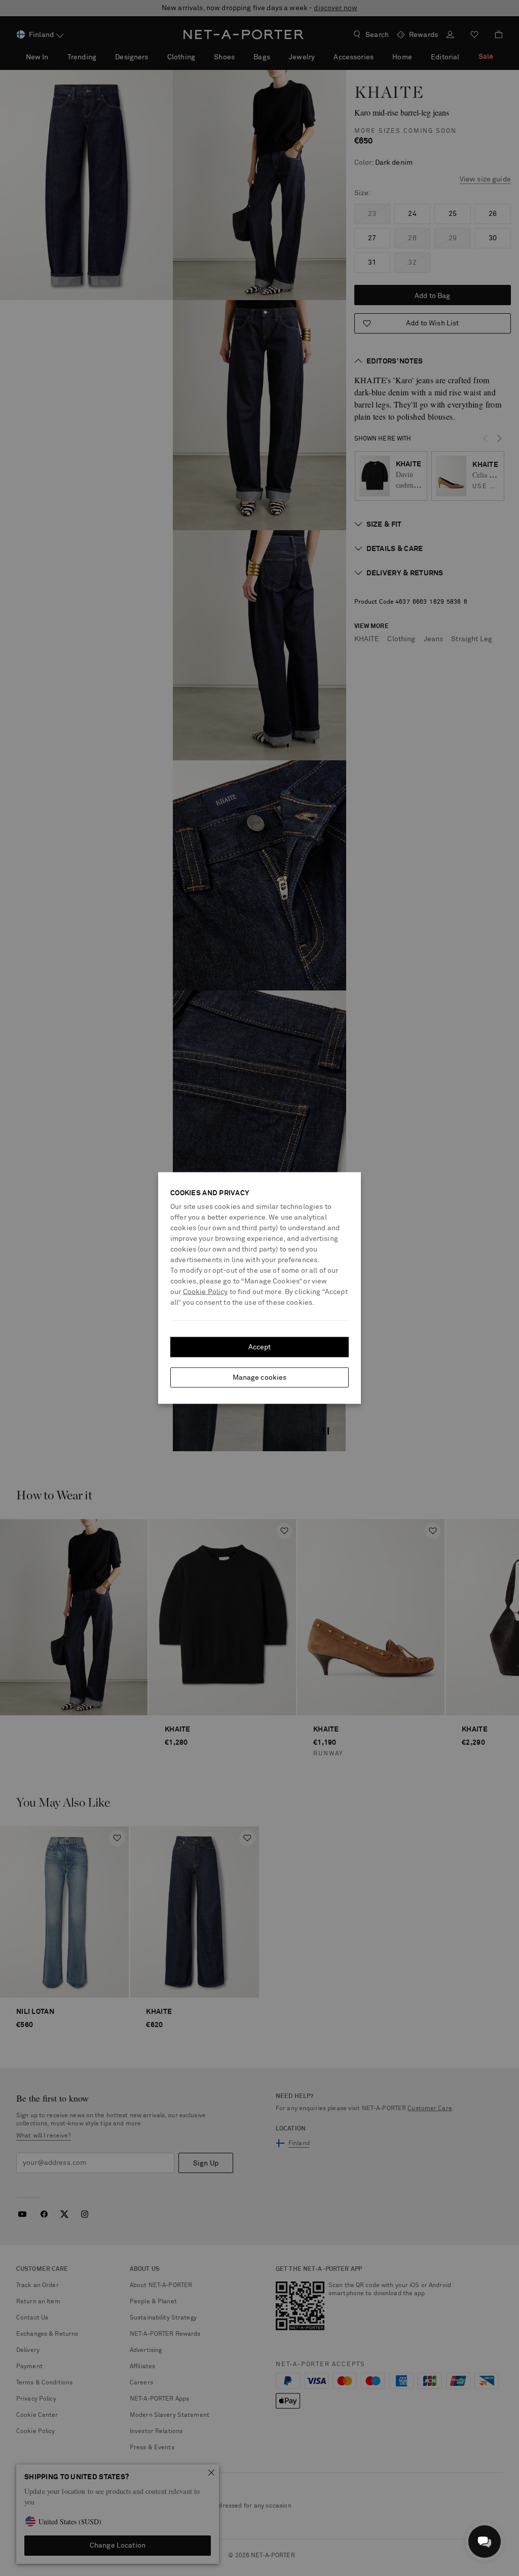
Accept (260, 1347)
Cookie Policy (206, 1292)
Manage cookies (260, 1378)
